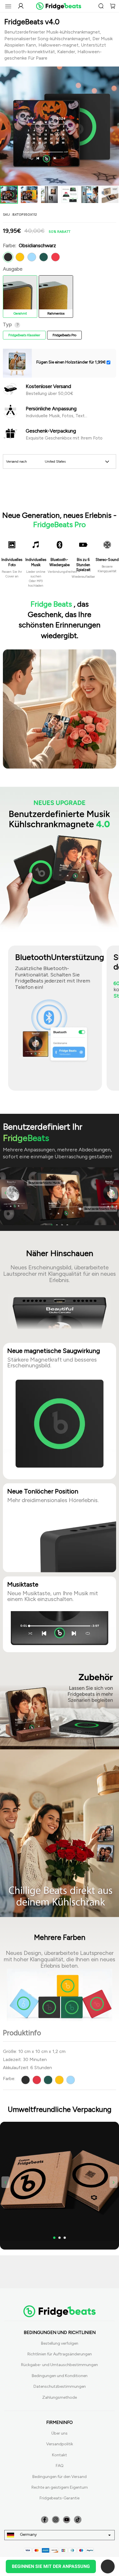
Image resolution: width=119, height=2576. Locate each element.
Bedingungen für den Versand (59, 2477)
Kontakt (59, 2455)
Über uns (59, 2433)
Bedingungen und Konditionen (60, 2376)
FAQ (60, 2466)
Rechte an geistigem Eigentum (60, 2487)
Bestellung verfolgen (60, 2343)
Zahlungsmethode (59, 2397)
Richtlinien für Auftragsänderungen (60, 2354)
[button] (5, 1193)
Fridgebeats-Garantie (59, 2498)
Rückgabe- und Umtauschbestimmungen (59, 2365)
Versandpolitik (60, 2444)
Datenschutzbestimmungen (60, 2386)
